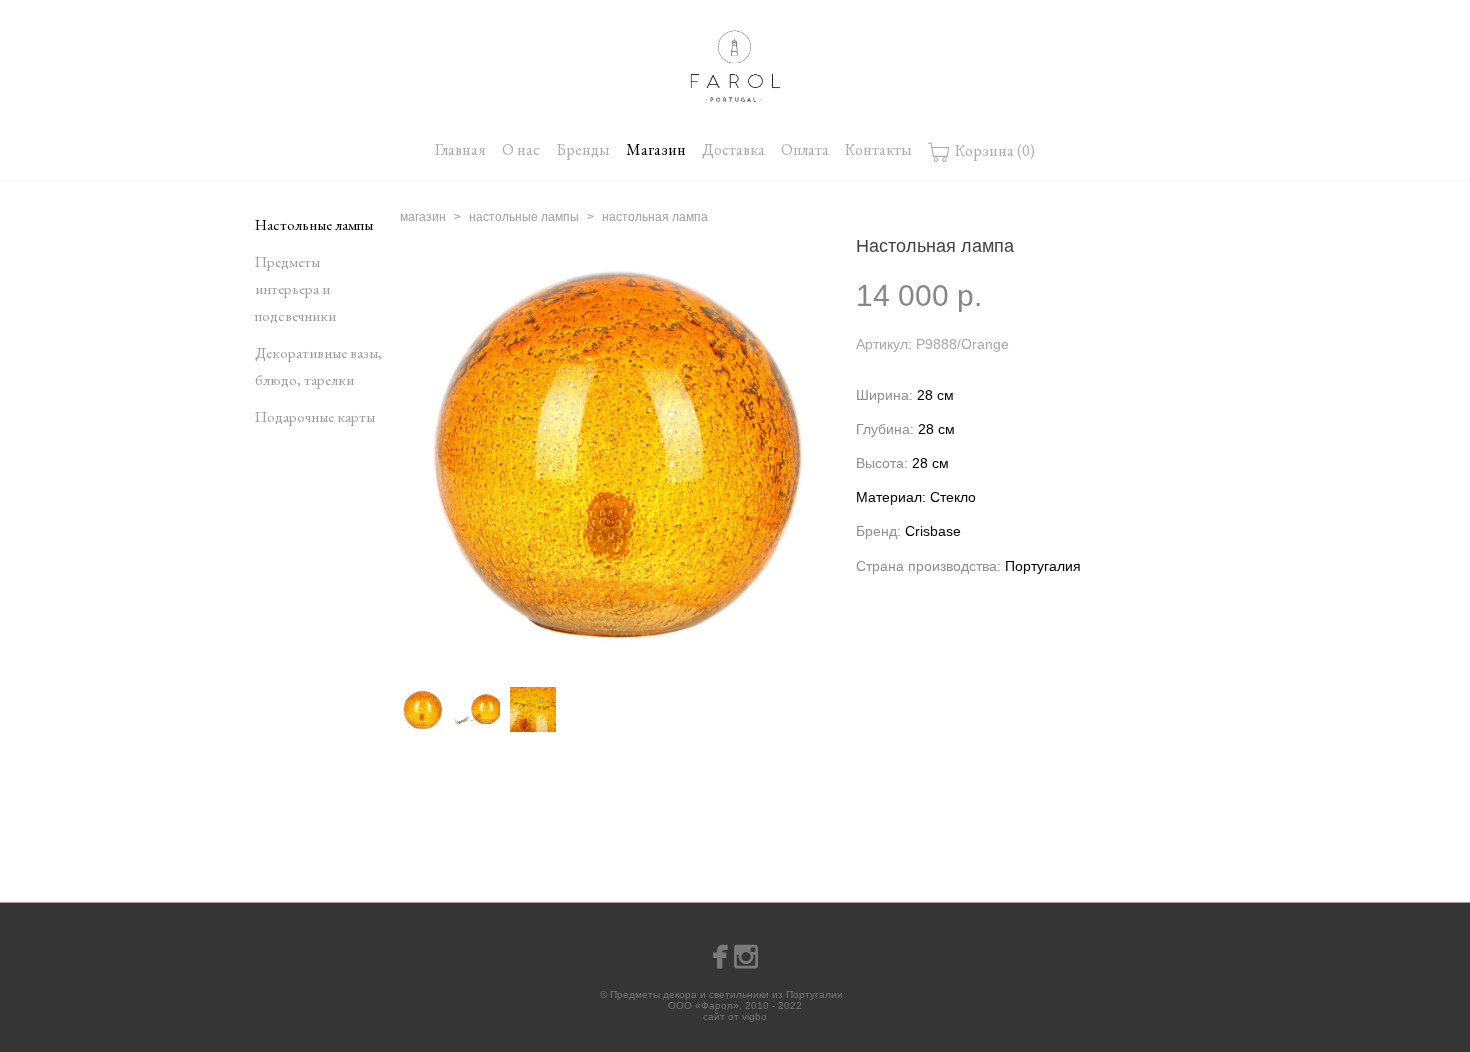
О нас (521, 149)
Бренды (583, 149)
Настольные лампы (314, 224)
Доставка (733, 149)
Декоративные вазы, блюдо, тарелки (318, 366)
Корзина (993, 149)
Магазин (656, 149)
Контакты (878, 149)
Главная (460, 149)
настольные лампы (524, 217)
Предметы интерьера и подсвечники (295, 288)
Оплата (805, 149)
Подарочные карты (315, 416)
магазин (423, 217)
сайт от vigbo (735, 1016)
